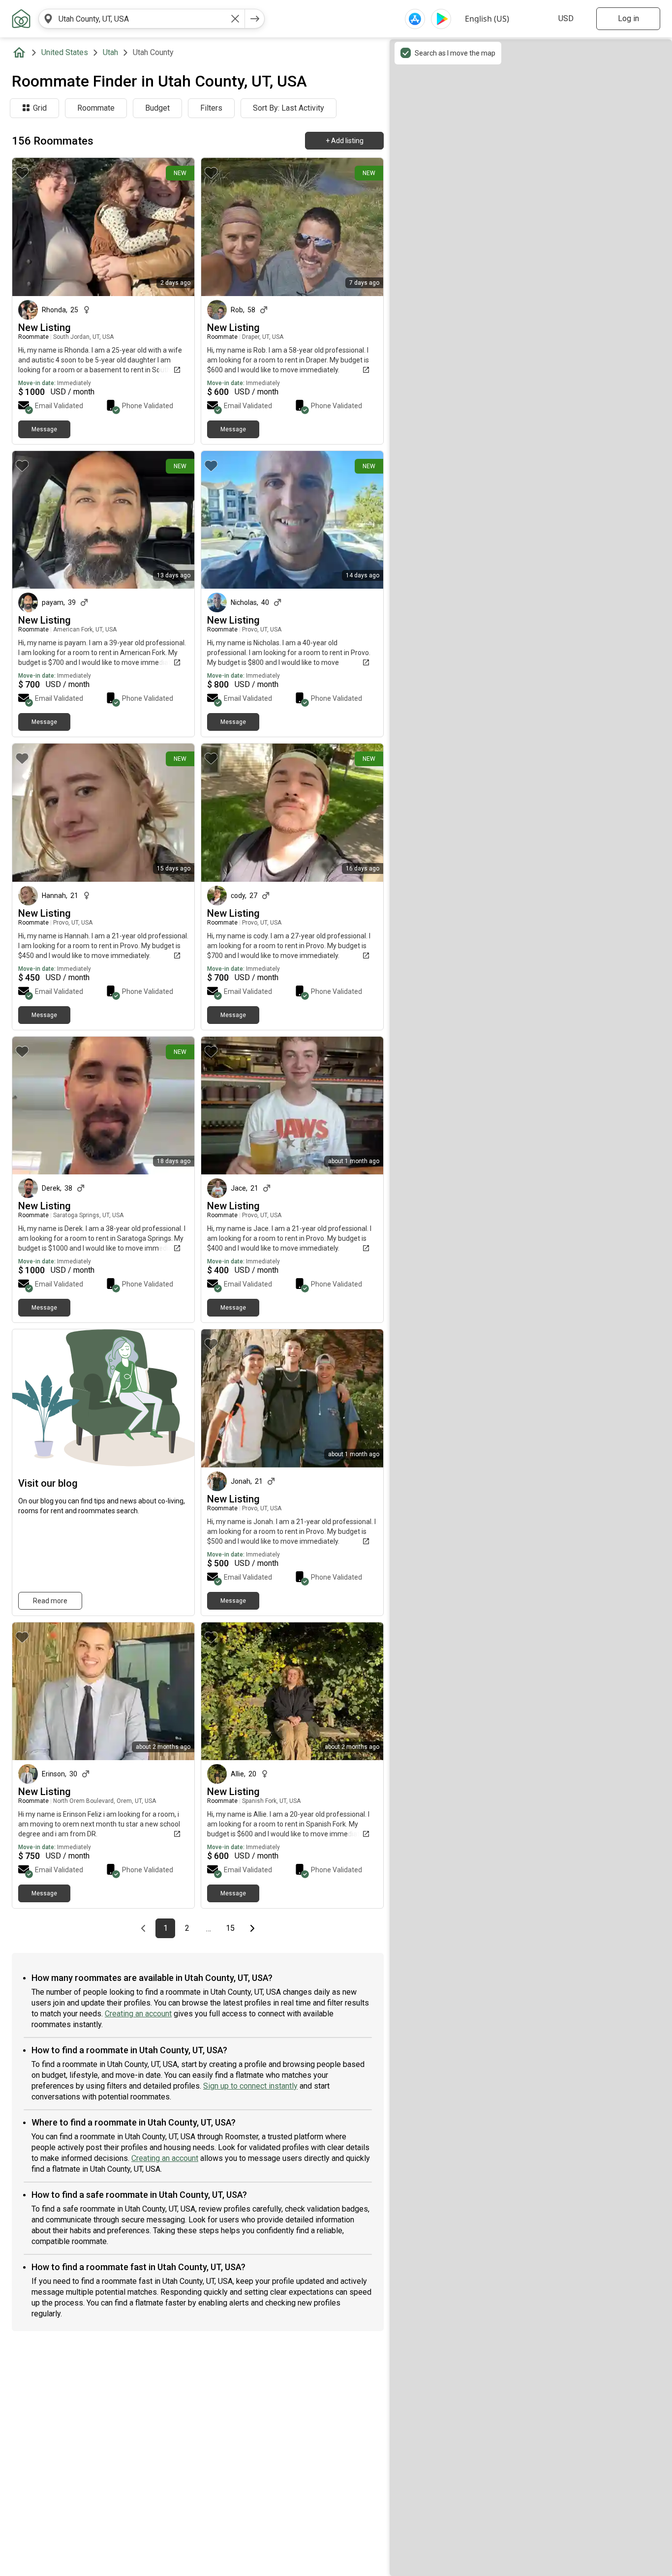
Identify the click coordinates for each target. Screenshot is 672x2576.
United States (65, 52)
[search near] (48, 19)
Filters (211, 108)
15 (233, 1928)
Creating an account (138, 2014)
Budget (157, 108)
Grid (40, 108)
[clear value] (235, 19)
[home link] (21, 19)
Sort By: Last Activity (289, 108)
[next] (255, 19)
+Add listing (345, 141)
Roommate (96, 108)
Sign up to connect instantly (250, 2086)
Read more (50, 1601)
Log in (628, 18)
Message (44, 429)
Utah (110, 52)
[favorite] (22, 173)
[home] (21, 53)
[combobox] (142, 19)
